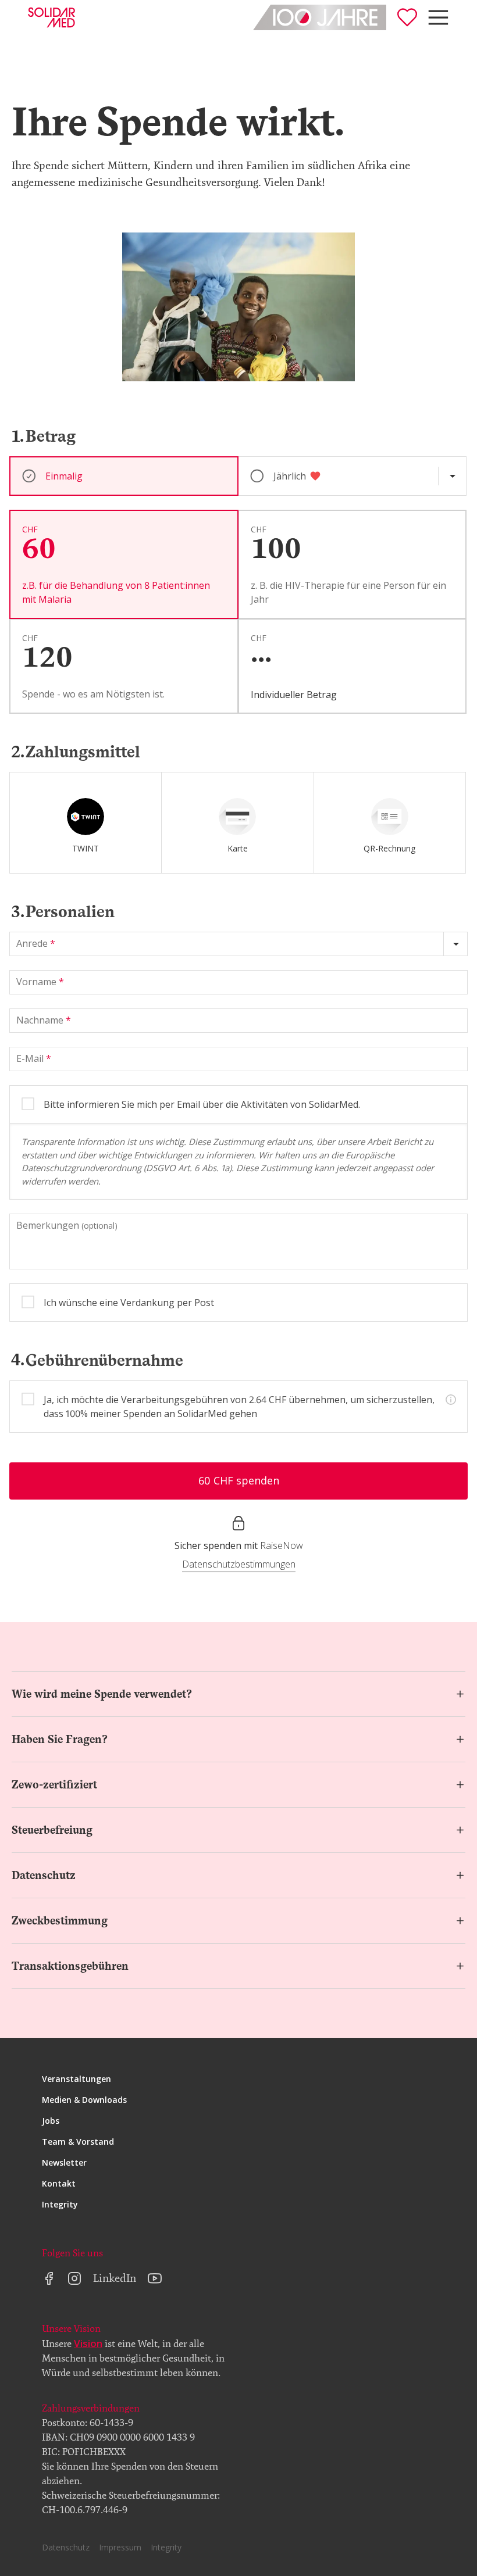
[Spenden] (407, 17)
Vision (88, 2343)
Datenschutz (44, 1875)
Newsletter (64, 2162)
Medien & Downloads (84, 2100)
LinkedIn (115, 2278)
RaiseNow (282, 1545)
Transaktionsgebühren (70, 1966)
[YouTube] (155, 2278)
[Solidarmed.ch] (51, 17)
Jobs (51, 2121)
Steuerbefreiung (52, 1830)
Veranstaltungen (76, 2079)
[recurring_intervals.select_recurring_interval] (452, 476)
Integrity (60, 2204)
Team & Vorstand (78, 2142)
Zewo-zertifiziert (54, 1785)
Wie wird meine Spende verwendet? (102, 1694)
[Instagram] (74, 2278)
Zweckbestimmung (60, 1921)
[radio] (86, 823)
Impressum (120, 2547)
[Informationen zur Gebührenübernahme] (451, 1400)
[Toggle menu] (438, 17)
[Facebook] (49, 2278)
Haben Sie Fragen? (60, 1739)
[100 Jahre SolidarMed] (320, 17)
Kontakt (59, 2183)
